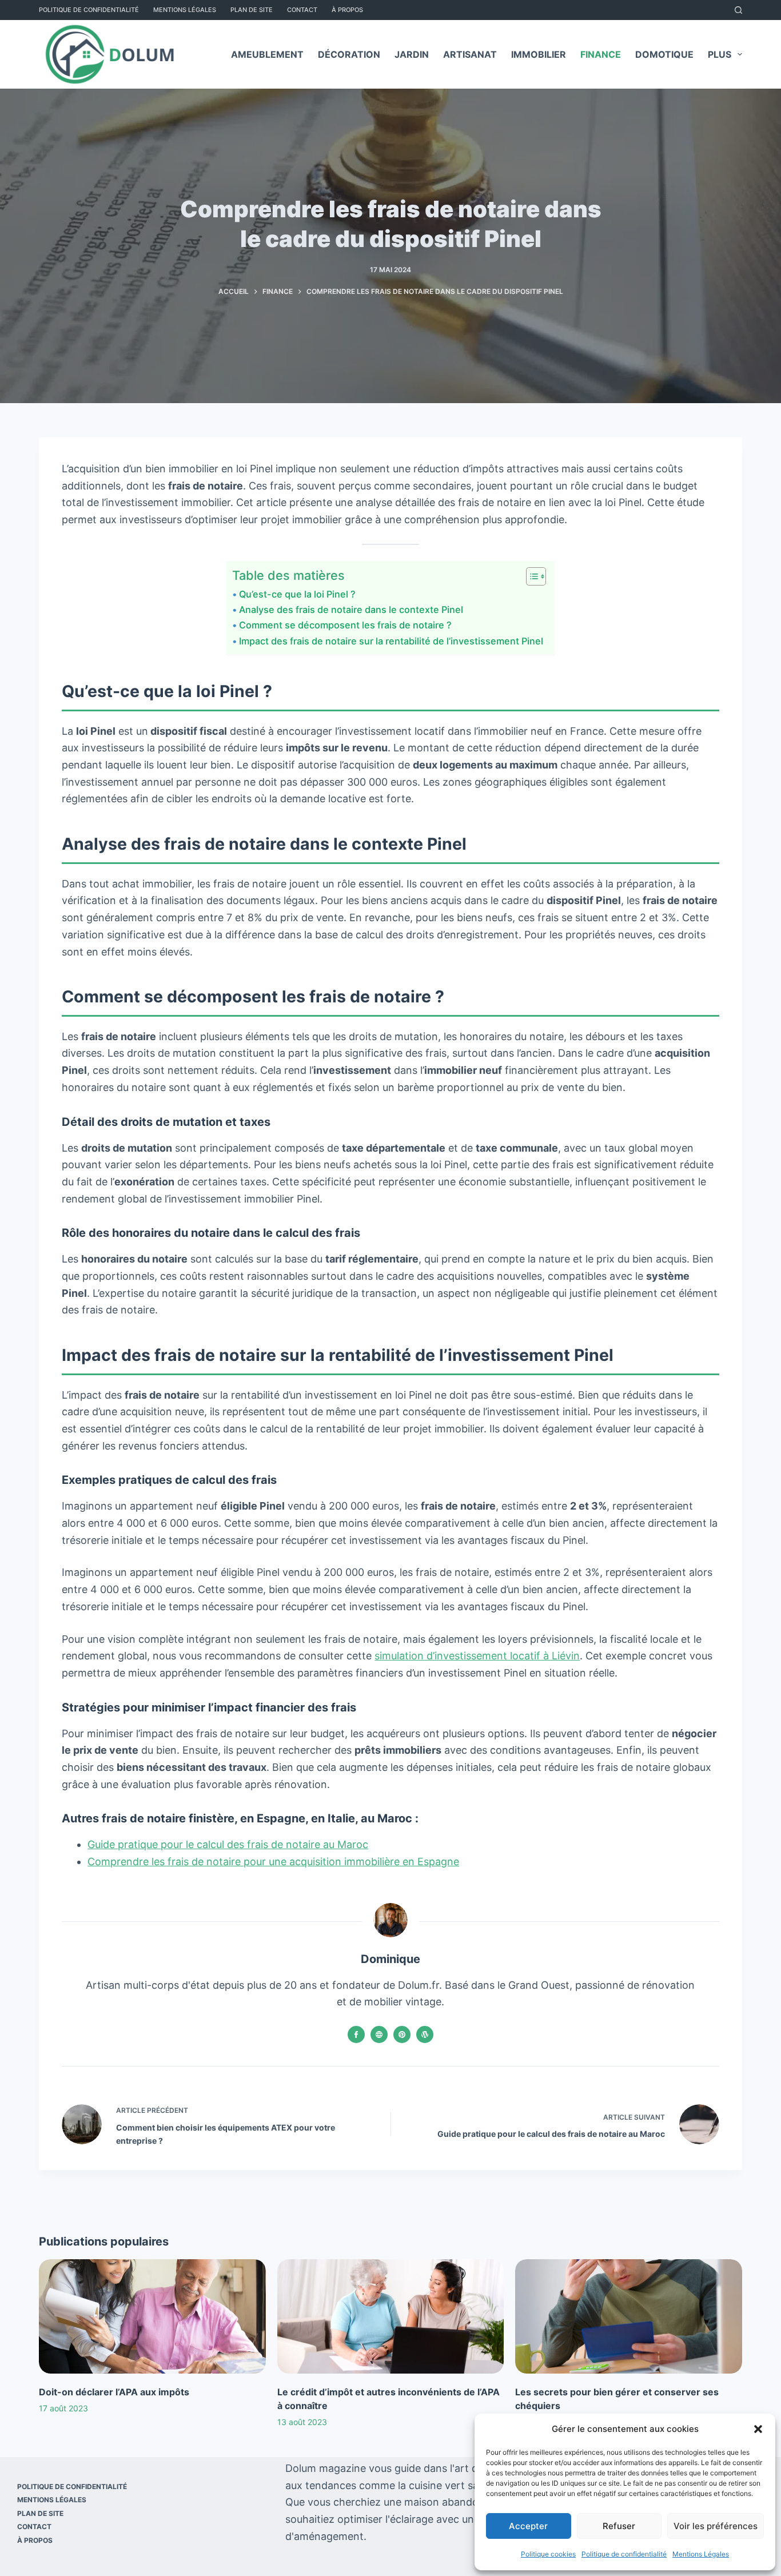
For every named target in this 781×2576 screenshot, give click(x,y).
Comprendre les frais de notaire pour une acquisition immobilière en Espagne (273, 1862)
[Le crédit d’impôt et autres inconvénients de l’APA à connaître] (390, 2316)
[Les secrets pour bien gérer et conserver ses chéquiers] (628, 2316)
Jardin (412, 54)
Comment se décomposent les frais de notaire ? (345, 625)
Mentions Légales (701, 2554)
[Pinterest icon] (402, 2034)
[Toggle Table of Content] (530, 576)
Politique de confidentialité (624, 2554)
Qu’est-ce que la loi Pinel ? (297, 594)
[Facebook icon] (356, 2034)
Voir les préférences (716, 2526)
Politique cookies (548, 2554)
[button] (758, 2429)
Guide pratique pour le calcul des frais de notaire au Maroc (228, 1844)
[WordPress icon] (425, 2034)
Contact (302, 10)
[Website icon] (379, 2034)
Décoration (349, 54)
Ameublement (267, 54)
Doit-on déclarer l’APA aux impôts (114, 2392)
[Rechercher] (738, 10)
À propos (347, 10)
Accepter (528, 2526)
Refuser (619, 2526)
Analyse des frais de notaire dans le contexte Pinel (351, 610)
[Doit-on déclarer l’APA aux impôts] (152, 2316)
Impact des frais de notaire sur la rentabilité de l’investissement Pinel (391, 641)
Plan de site (252, 10)
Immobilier (539, 54)
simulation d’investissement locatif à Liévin (477, 1656)
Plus (720, 54)
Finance (601, 54)
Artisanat (470, 54)
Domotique (664, 54)
